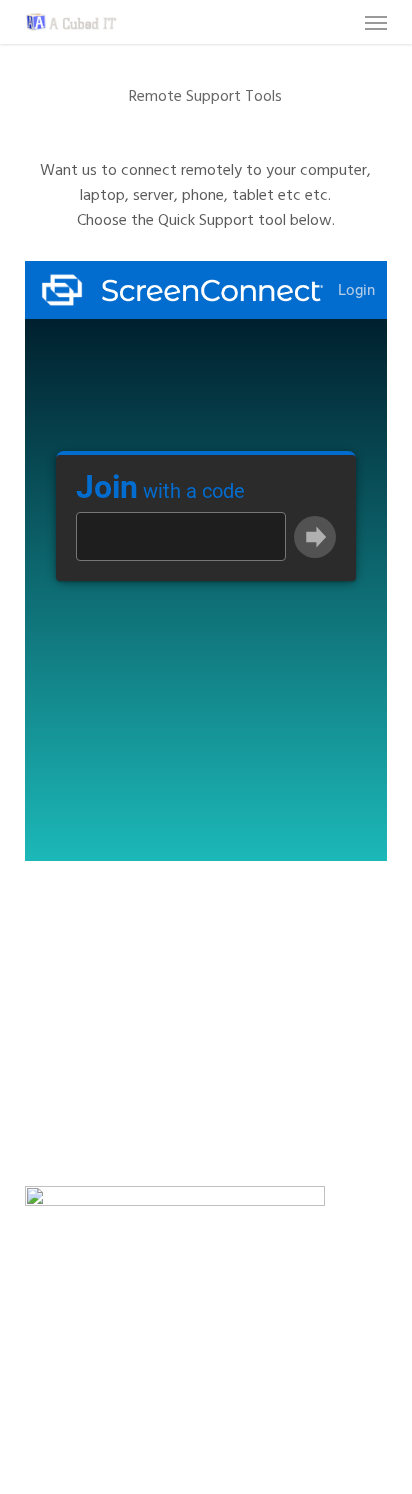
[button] (376, 22)
